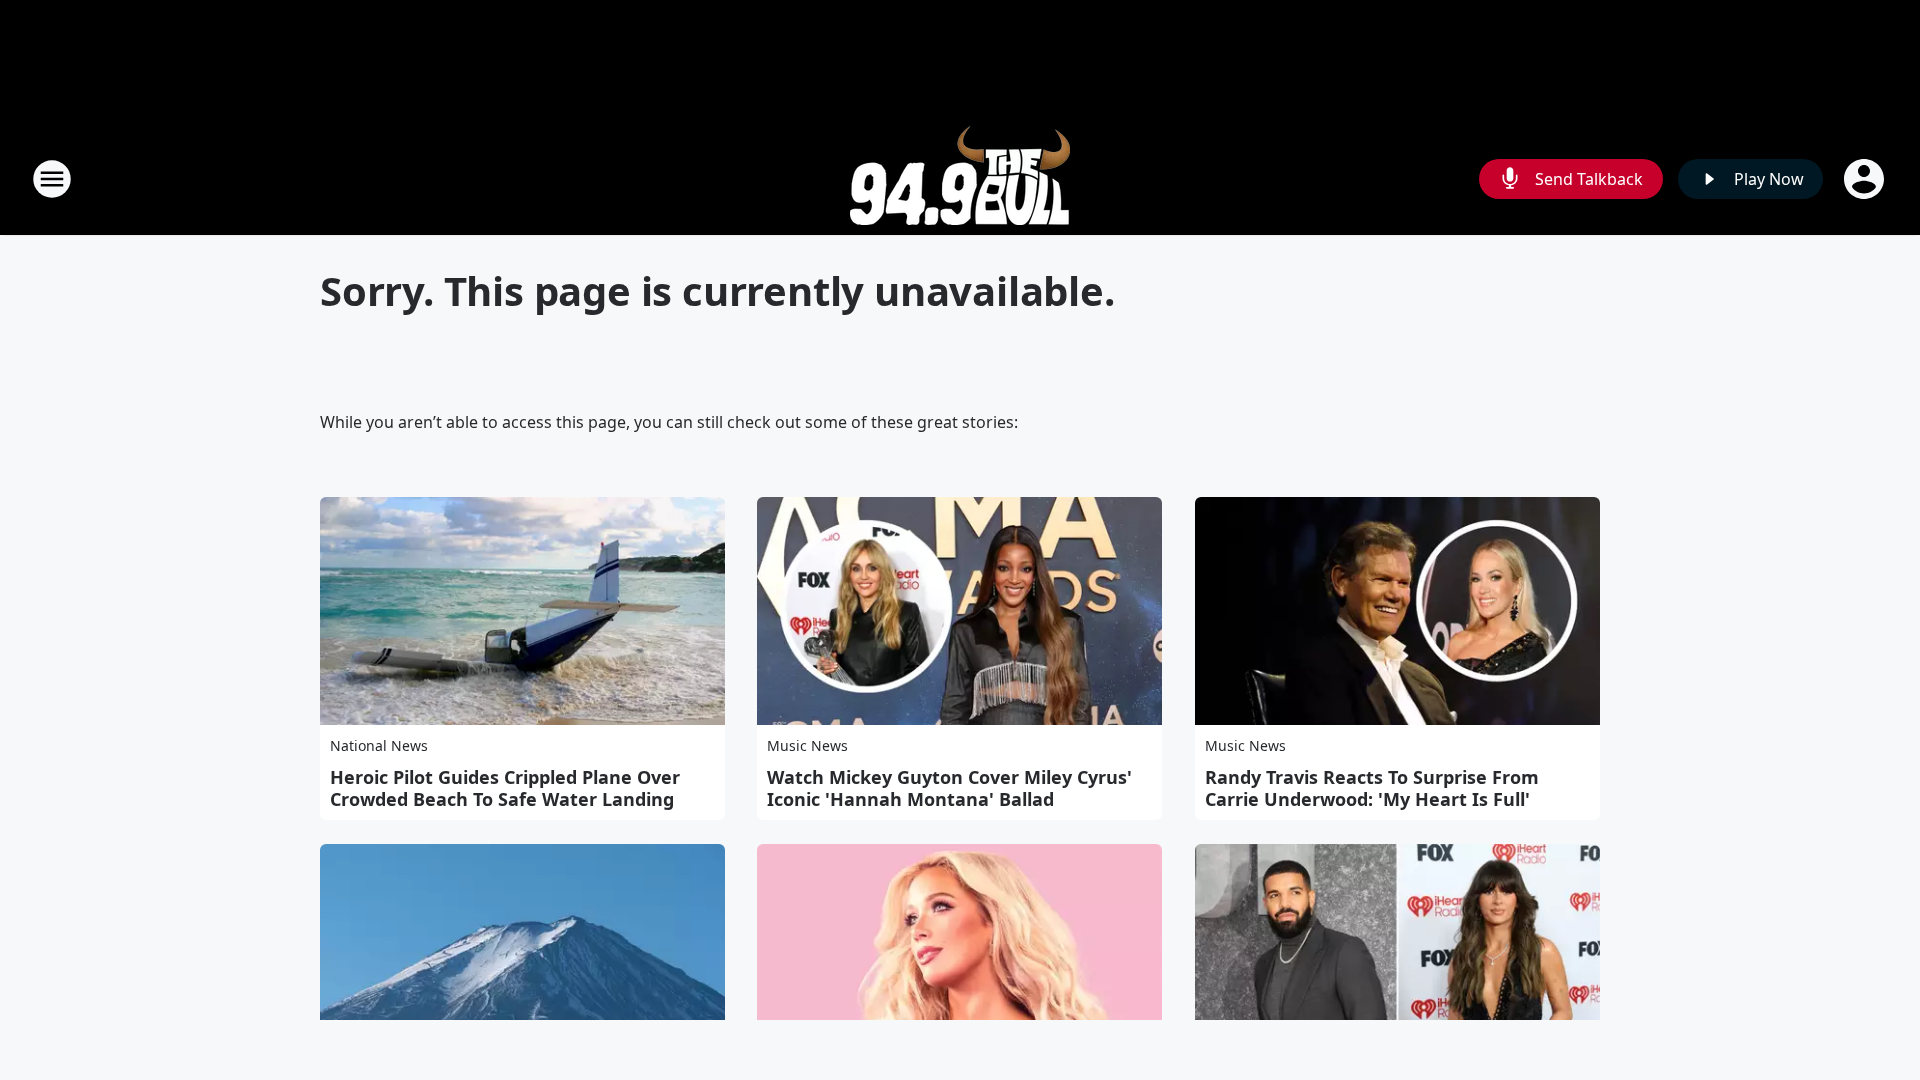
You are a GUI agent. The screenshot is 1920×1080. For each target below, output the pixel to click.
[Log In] (1866, 179)
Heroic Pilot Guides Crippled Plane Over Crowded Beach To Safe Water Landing (505, 788)
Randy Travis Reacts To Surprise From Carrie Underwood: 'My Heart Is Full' (1372, 788)
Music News (807, 745)
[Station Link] (960, 178)
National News (379, 745)
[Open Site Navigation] (52, 179)
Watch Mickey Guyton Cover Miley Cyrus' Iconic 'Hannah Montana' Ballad (949, 788)
